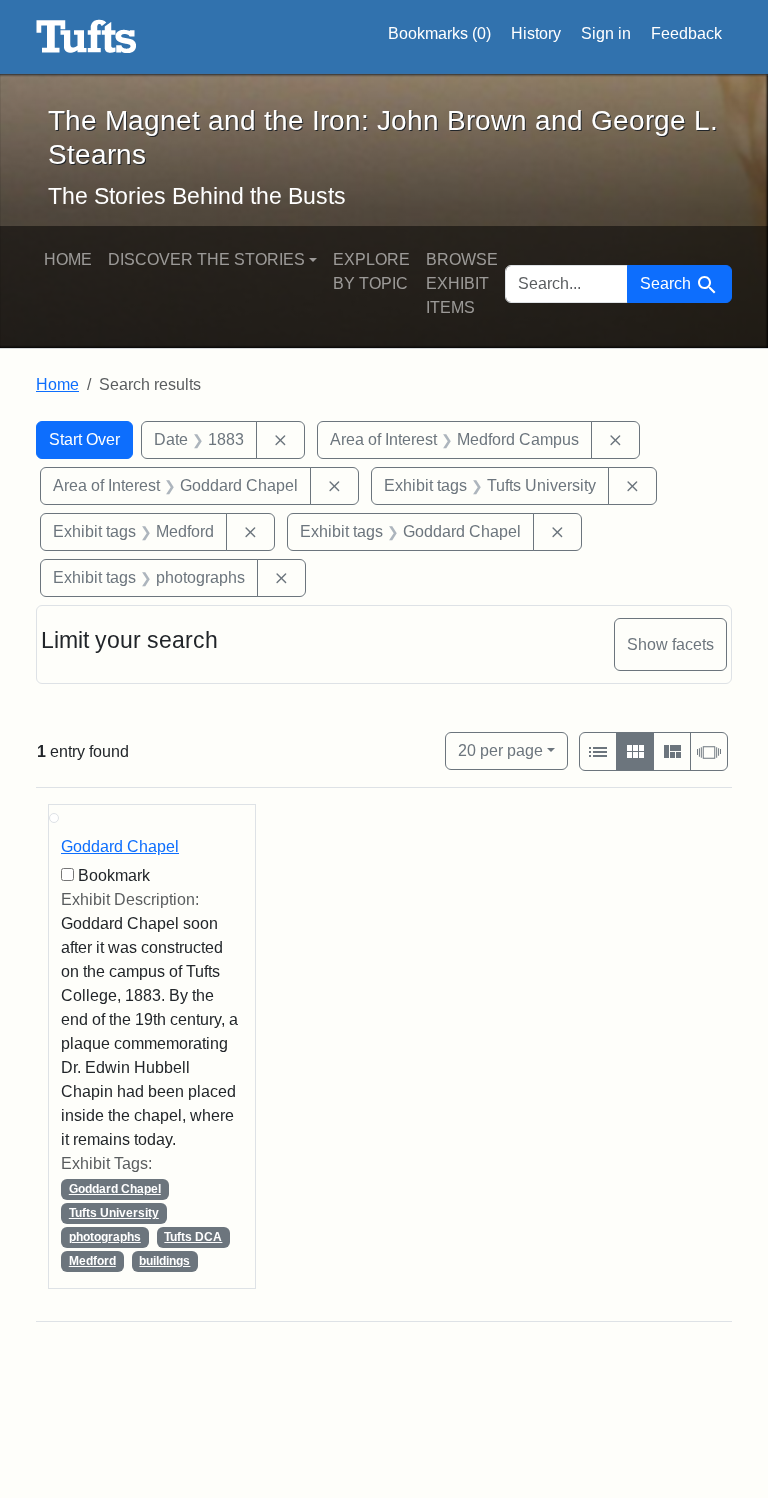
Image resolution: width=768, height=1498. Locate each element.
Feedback (686, 33)
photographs (105, 1237)
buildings (164, 1261)
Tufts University (114, 1213)
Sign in (606, 33)
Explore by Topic (371, 271)
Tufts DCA (193, 1237)
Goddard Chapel (120, 846)
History (536, 33)
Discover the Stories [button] (206, 259)
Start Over (84, 439)
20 (500, 750)
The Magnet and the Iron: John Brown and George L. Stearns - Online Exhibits (86, 37)
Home (68, 259)
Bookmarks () (439, 33)
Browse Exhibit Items (462, 283)
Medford (92, 1261)
